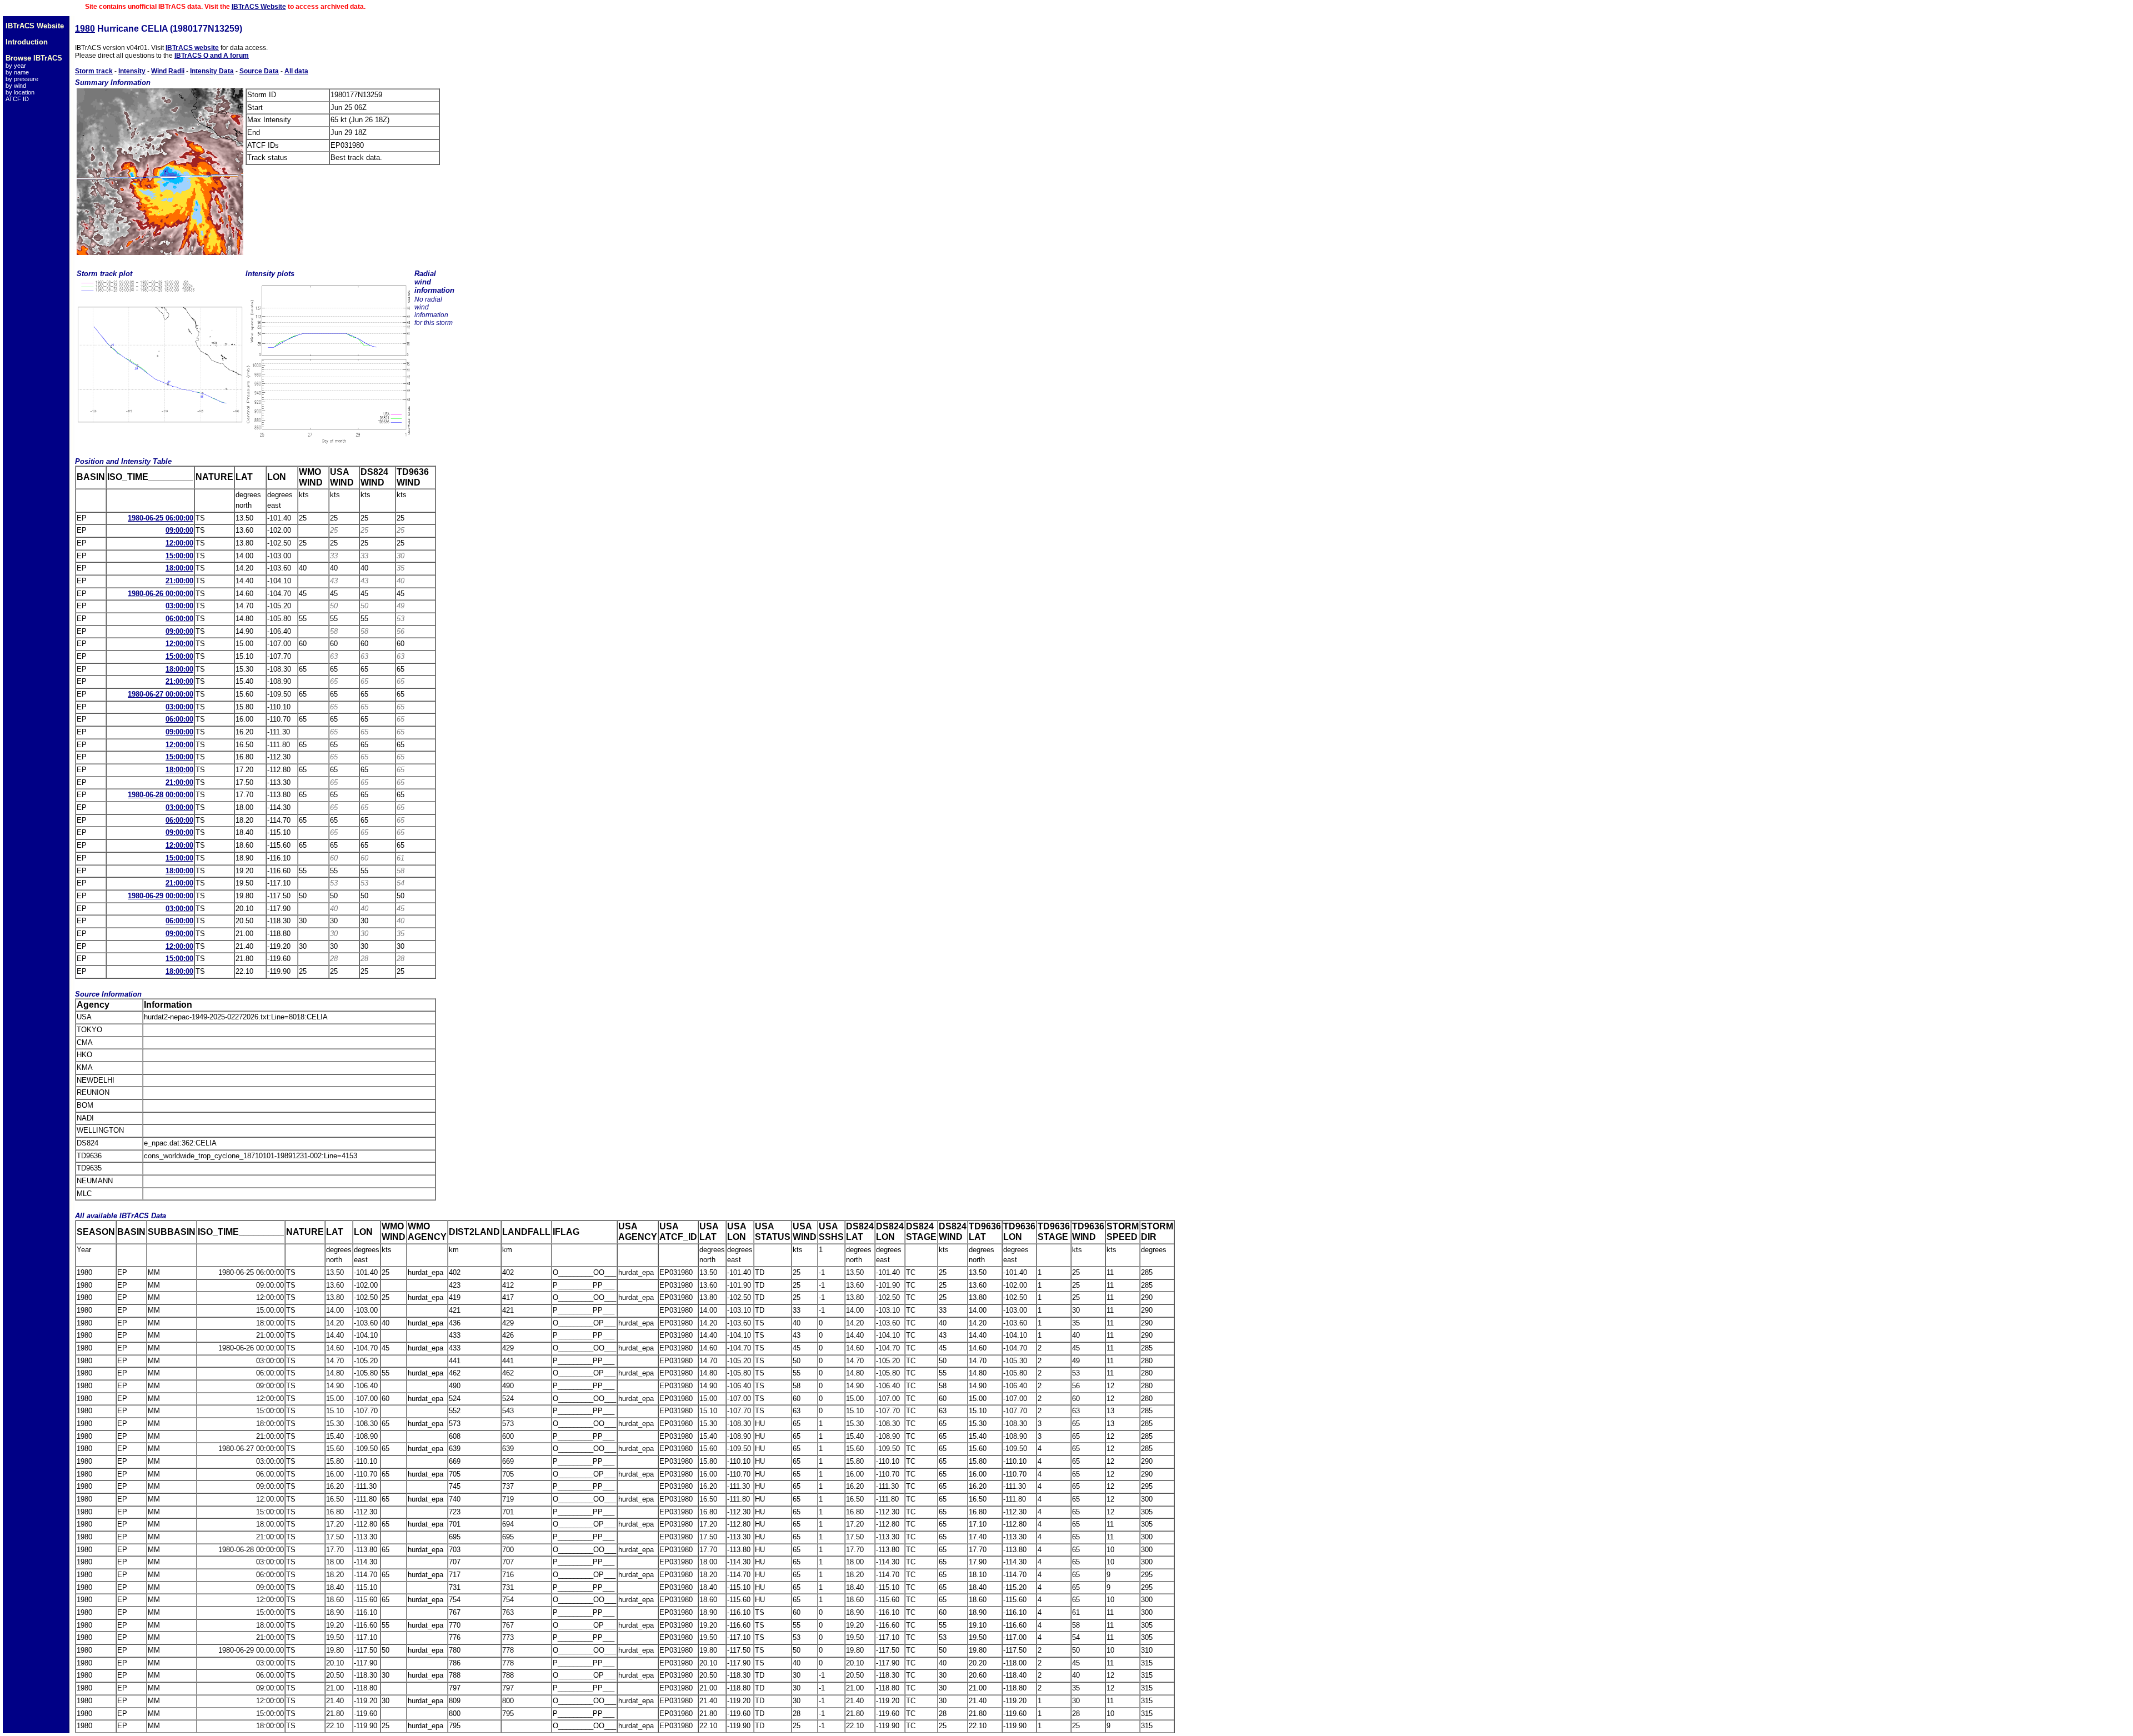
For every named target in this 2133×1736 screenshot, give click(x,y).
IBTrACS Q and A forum (212, 56)
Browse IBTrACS (34, 58)
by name (17, 72)
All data (296, 71)
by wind (16, 86)
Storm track (94, 71)
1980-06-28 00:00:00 (161, 795)
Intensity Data (212, 71)
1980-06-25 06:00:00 (161, 518)
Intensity (132, 71)
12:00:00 (179, 543)
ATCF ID (17, 99)
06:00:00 (179, 619)
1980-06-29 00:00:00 (161, 896)
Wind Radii (168, 71)
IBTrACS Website (259, 7)
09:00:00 (179, 530)
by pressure (22, 79)
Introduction (27, 42)
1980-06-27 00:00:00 (161, 694)
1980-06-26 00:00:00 (161, 594)
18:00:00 (179, 568)
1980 (85, 29)
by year (16, 66)
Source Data (259, 71)
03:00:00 (179, 606)
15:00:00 (179, 556)
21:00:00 (179, 581)
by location (20, 92)
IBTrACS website (192, 48)
